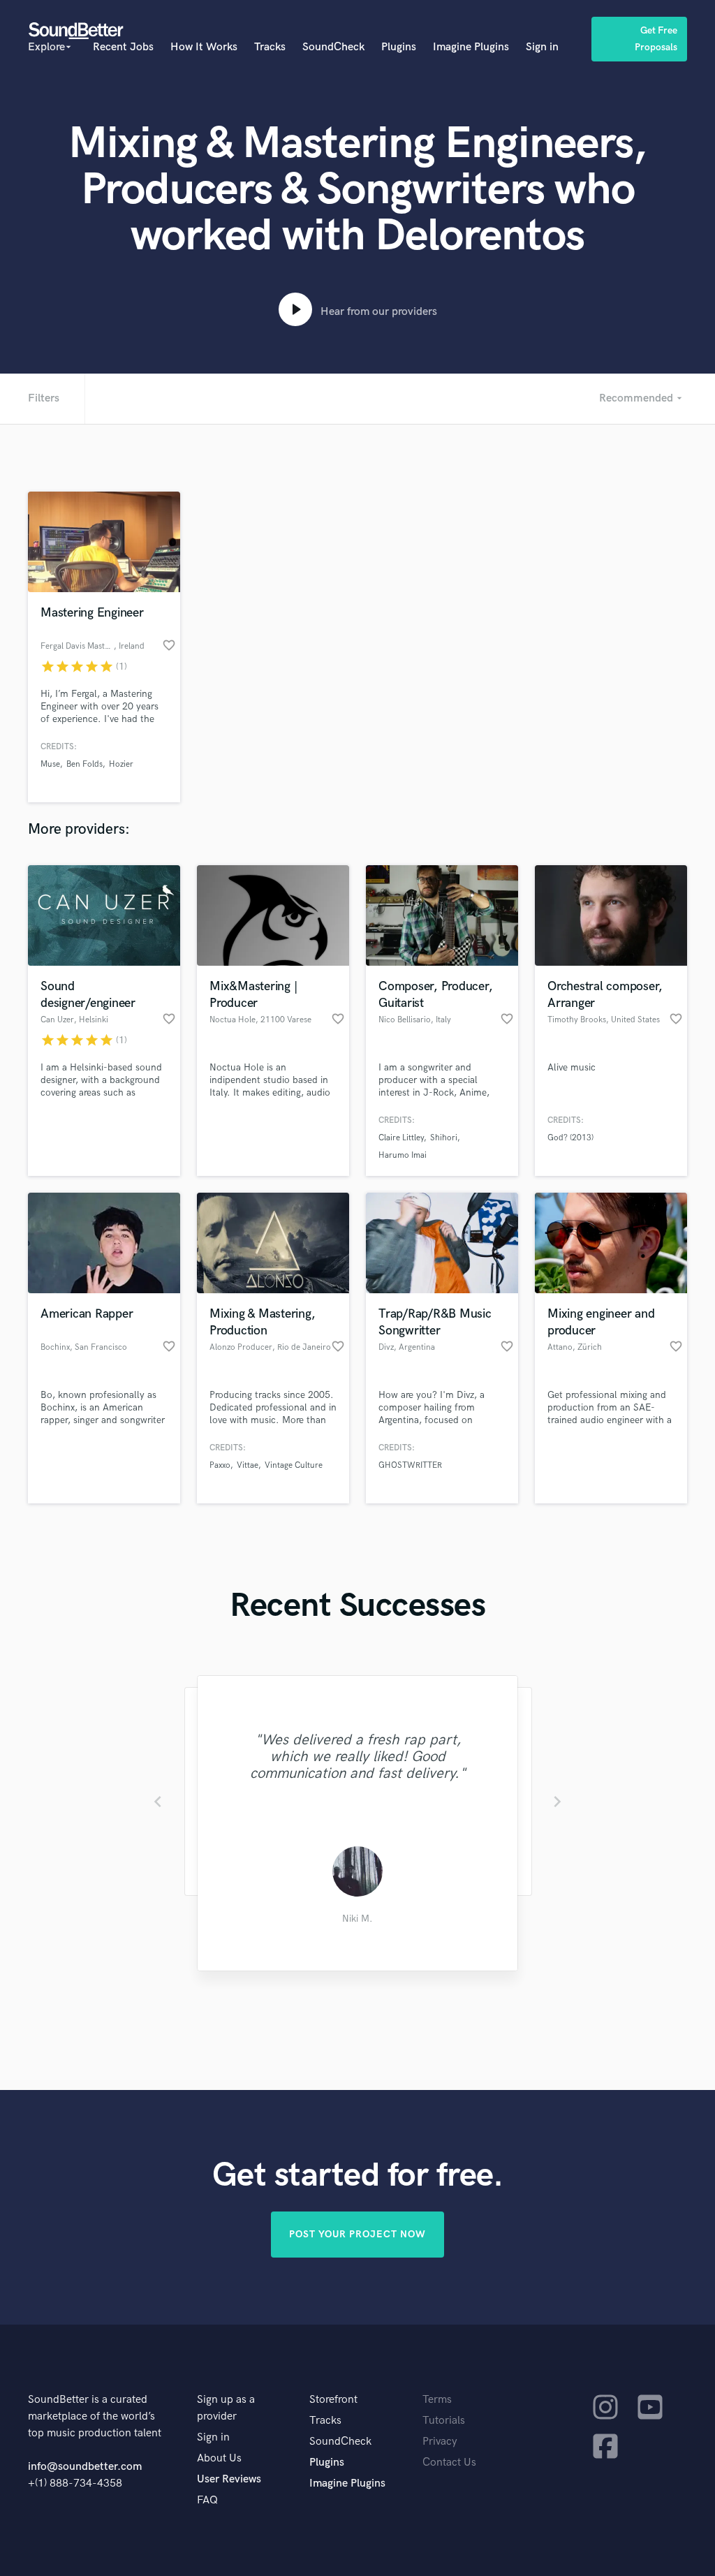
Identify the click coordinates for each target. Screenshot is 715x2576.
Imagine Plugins (471, 47)
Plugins (399, 47)
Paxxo (220, 1465)
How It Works (204, 47)
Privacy (440, 2442)
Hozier (121, 764)
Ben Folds (84, 764)
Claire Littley (401, 1138)
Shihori (444, 1138)
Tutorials (444, 2421)
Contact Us (449, 2463)
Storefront (333, 2400)
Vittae (248, 1465)
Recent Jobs (123, 47)
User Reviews (229, 2479)
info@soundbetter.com (85, 2467)
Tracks (270, 47)
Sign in (542, 47)
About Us (219, 2458)
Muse (50, 764)
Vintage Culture (294, 1465)
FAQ (207, 2500)
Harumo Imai (403, 1155)
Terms (437, 2400)
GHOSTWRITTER (410, 1465)
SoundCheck (333, 47)
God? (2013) (570, 1138)
